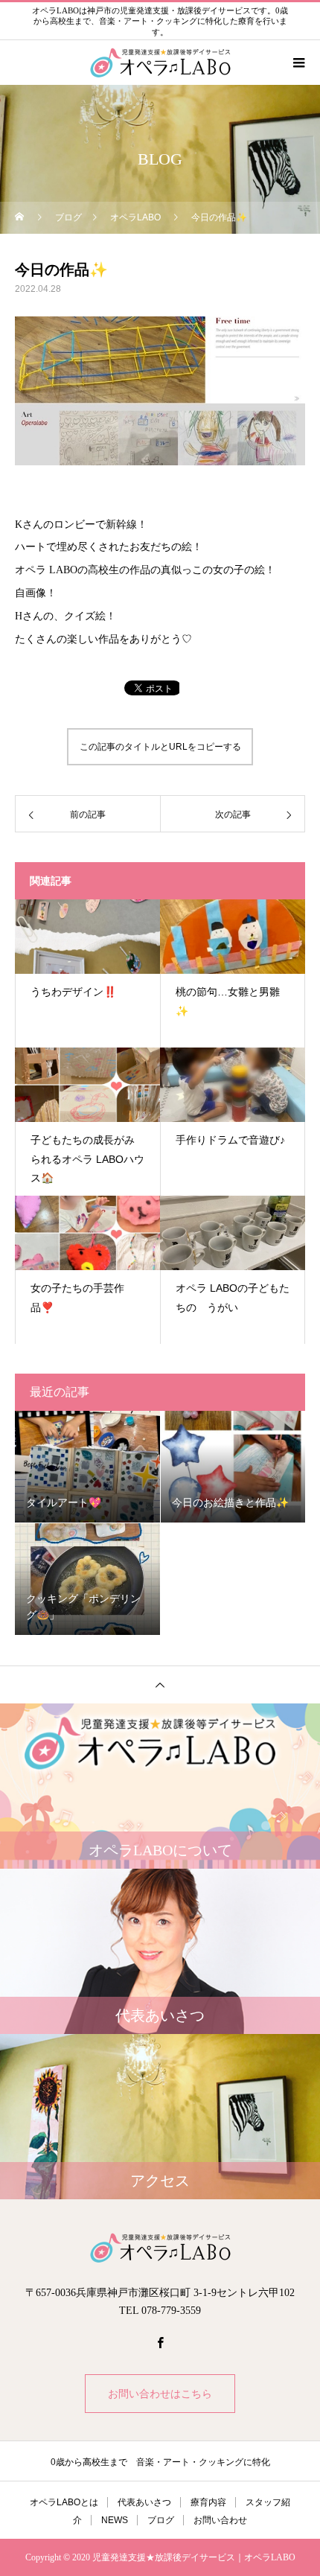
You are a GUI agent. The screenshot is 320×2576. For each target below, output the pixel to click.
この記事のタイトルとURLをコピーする (160, 747)
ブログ (161, 2520)
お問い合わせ (220, 2520)
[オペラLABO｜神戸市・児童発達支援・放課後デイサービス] (160, 2248)
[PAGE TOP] (160, 1684)
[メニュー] (298, 63)
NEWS (115, 2520)
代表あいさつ (144, 2502)
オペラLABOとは (64, 2502)
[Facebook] (160, 2342)
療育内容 (208, 2502)
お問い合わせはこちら (160, 2394)
